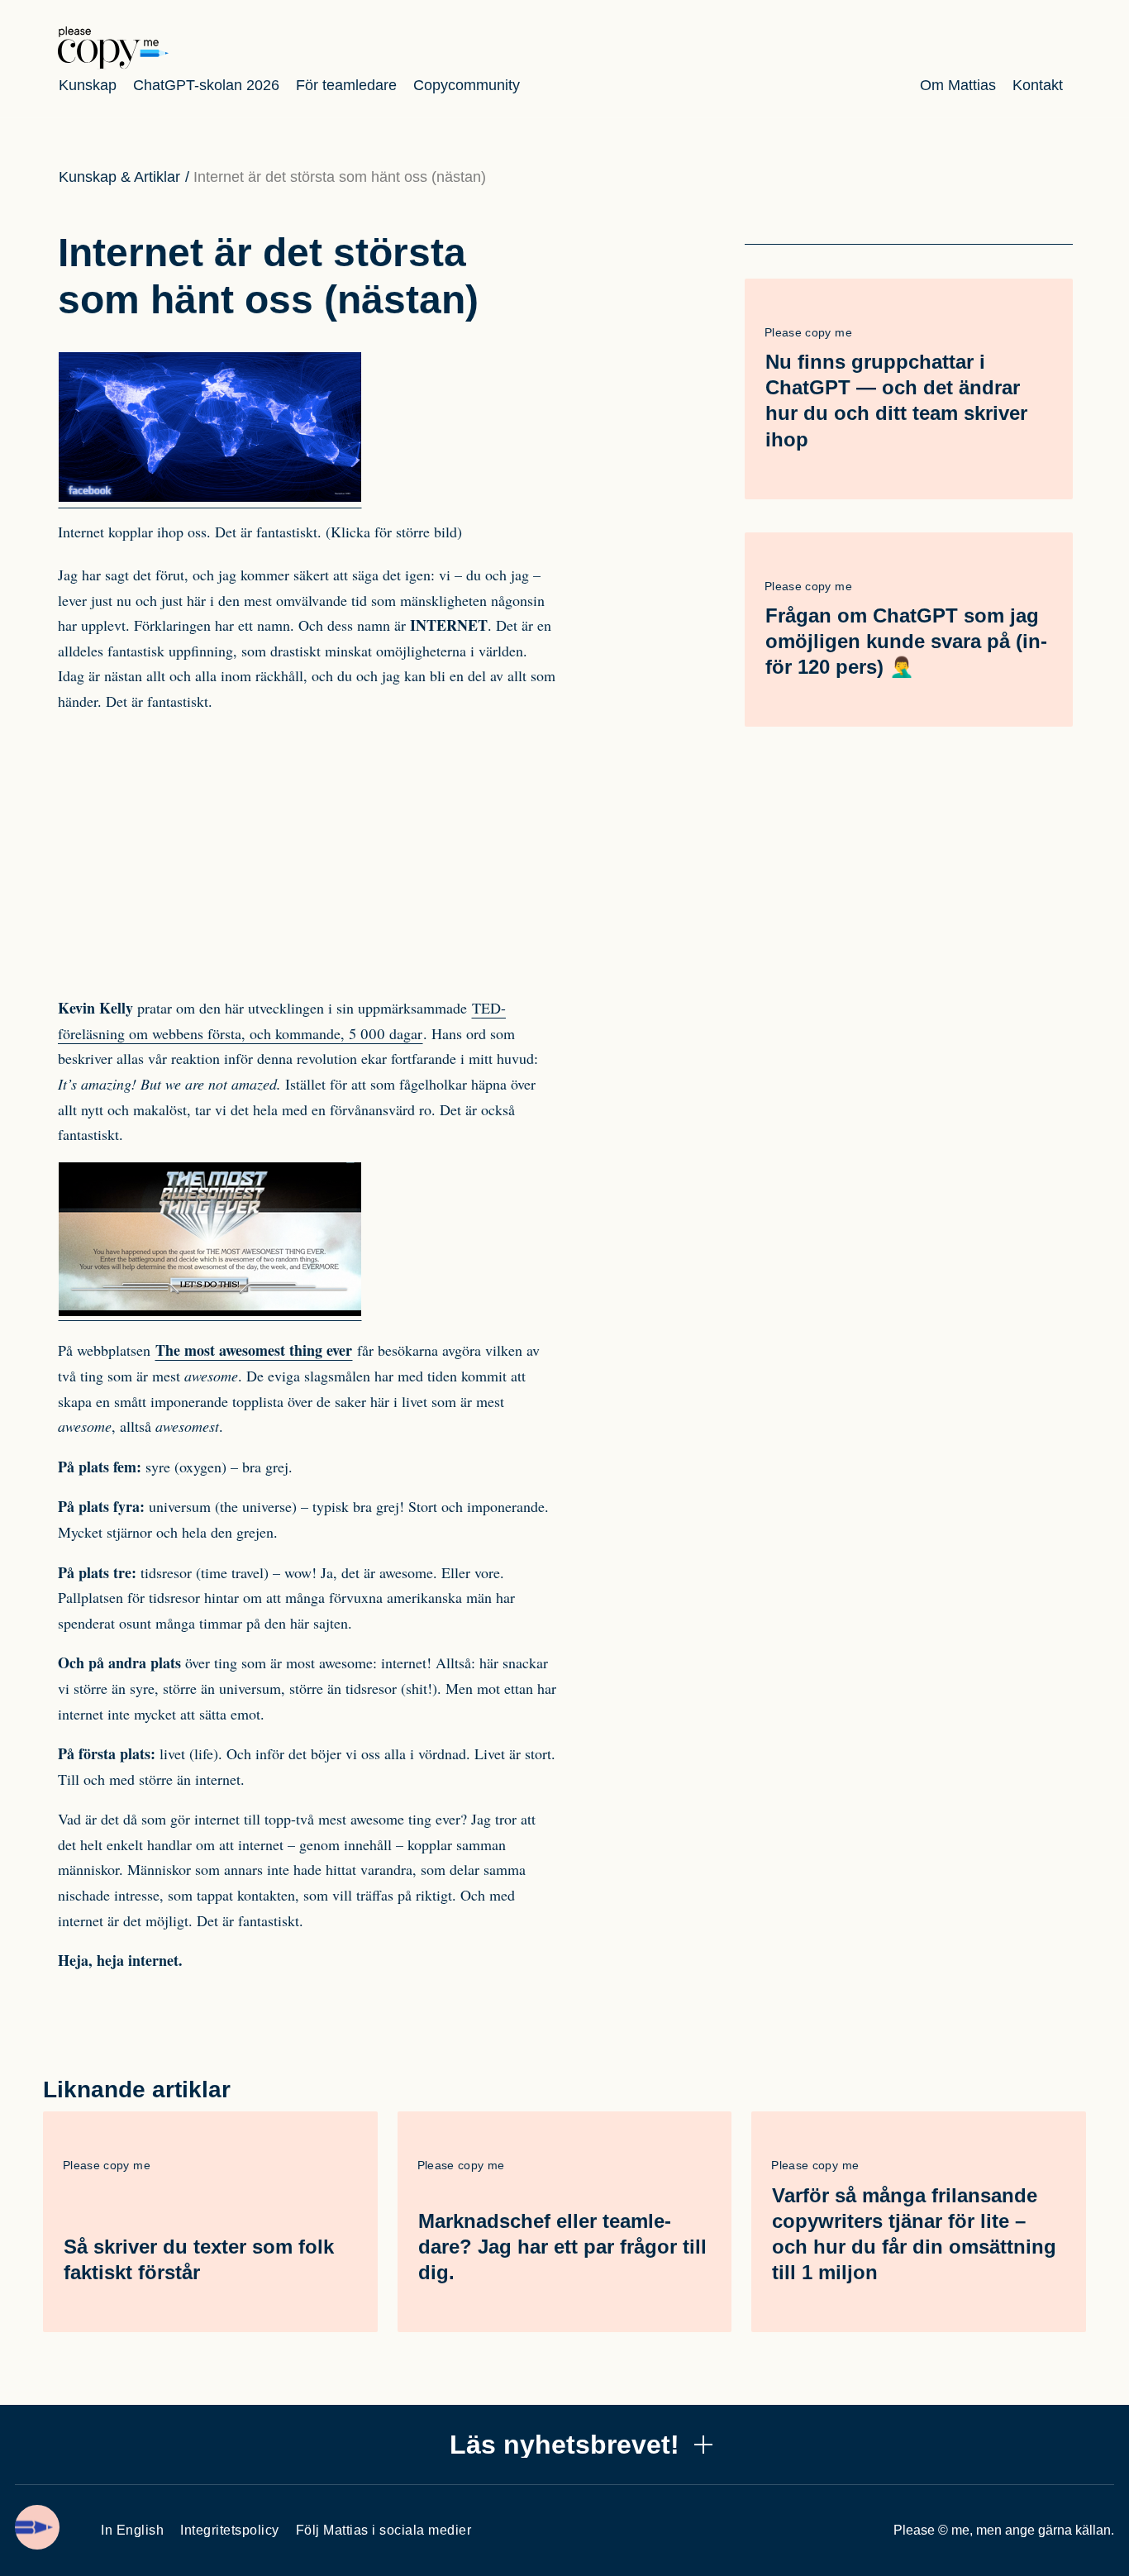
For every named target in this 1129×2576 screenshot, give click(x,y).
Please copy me (808, 332)
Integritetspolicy (230, 2530)
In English (132, 2530)
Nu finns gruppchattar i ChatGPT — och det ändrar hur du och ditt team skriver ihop (896, 401)
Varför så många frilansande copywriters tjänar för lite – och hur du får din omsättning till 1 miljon (914, 2234)
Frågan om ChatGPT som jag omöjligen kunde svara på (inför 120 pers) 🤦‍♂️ (906, 641)
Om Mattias (958, 85)
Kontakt (1038, 85)
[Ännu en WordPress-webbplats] (113, 64)
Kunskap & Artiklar (119, 177)
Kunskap (88, 85)
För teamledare (346, 85)
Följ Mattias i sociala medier (384, 2530)
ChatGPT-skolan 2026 (206, 85)
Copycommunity (467, 85)
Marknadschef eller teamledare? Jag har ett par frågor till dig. (562, 2247)
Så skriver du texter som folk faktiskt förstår (199, 2259)
